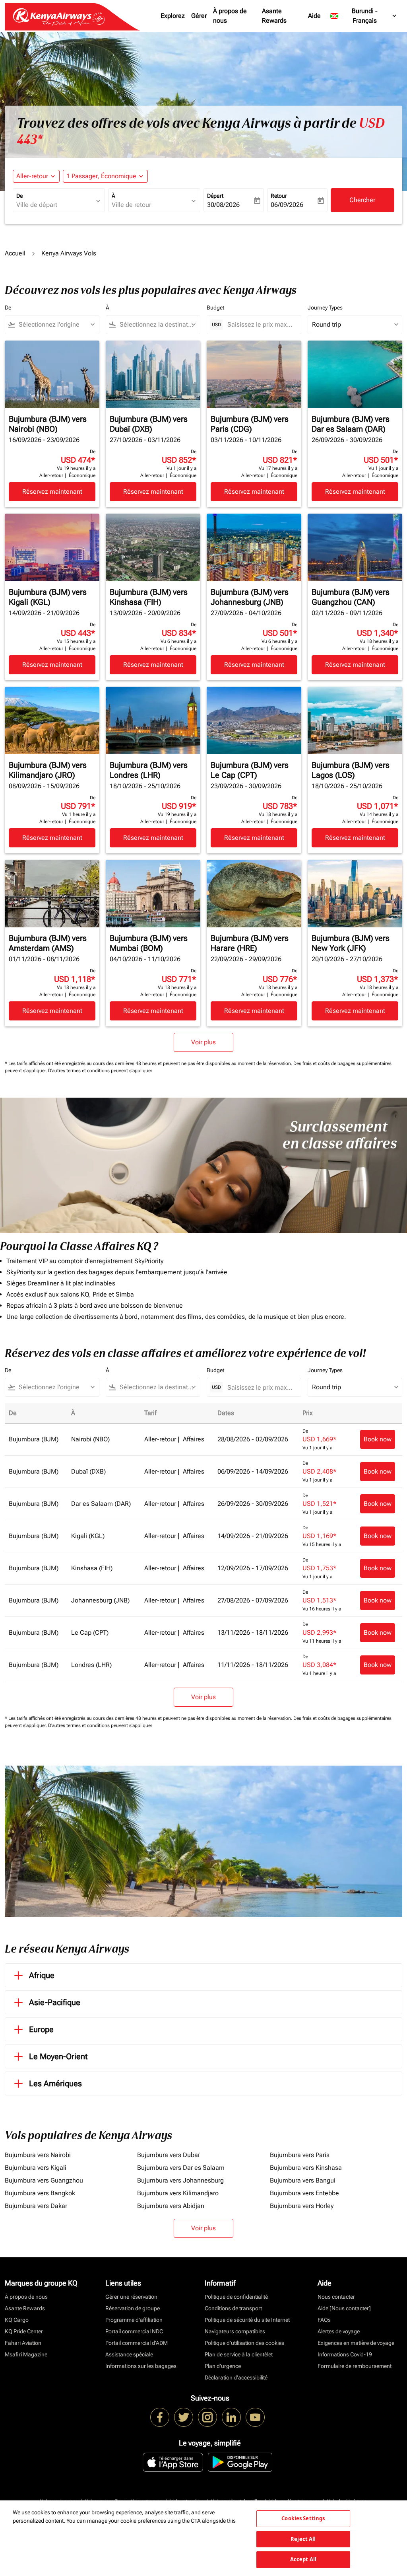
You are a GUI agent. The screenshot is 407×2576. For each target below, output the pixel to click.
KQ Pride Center (24, 2331)
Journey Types (325, 308)
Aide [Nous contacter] (344, 2308)
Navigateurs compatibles (235, 2331)
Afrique (42, 1975)
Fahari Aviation (23, 2343)
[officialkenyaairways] (207, 2417)
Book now (378, 1439)
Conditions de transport (233, 2308)
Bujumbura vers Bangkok (40, 2193)
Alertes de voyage (339, 2331)
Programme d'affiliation (134, 2320)
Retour (279, 196)
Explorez (173, 16)
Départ (215, 196)
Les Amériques (55, 2083)
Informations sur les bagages (141, 2366)
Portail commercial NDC (134, 2331)
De (19, 196)
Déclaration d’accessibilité (236, 2377)
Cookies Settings (303, 2518)
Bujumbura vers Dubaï (168, 2155)
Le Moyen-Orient (58, 2056)
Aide (314, 16)
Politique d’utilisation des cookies (244, 2343)
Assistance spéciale (129, 2354)
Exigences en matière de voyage (356, 2343)
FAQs (324, 2320)
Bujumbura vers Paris (300, 2155)
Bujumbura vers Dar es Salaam (181, 2168)
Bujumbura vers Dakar (36, 2206)
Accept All (303, 2559)
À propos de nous (230, 16)
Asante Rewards (274, 16)
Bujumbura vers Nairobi (38, 2155)
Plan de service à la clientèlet (239, 2354)
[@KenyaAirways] (184, 2417)
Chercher (362, 200)
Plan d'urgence (223, 2366)
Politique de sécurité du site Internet (247, 2320)
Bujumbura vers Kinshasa (306, 2168)
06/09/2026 (287, 205)
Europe (41, 2029)
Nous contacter (336, 2297)
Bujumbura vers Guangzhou (44, 2180)
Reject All (303, 2539)
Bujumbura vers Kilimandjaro (178, 2193)
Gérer (199, 16)
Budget (215, 308)
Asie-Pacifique (55, 2002)
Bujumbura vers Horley (302, 2206)
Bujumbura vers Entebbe (304, 2193)
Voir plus (203, 2228)
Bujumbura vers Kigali (36, 2168)
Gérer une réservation (131, 2297)
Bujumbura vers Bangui (303, 2180)
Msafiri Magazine (26, 2354)
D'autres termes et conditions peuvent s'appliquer (100, 1071)
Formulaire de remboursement (355, 2366)
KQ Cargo (17, 2320)
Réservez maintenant (52, 492)
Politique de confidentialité (236, 2297)
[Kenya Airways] (160, 2417)
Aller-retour (32, 176)
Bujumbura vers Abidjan (171, 2206)
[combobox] (55, 205)
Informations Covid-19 (345, 2354)
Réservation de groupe (133, 2308)
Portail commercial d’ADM (137, 2343)
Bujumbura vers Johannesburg (180, 2180)
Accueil (15, 253)
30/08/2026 (223, 205)
